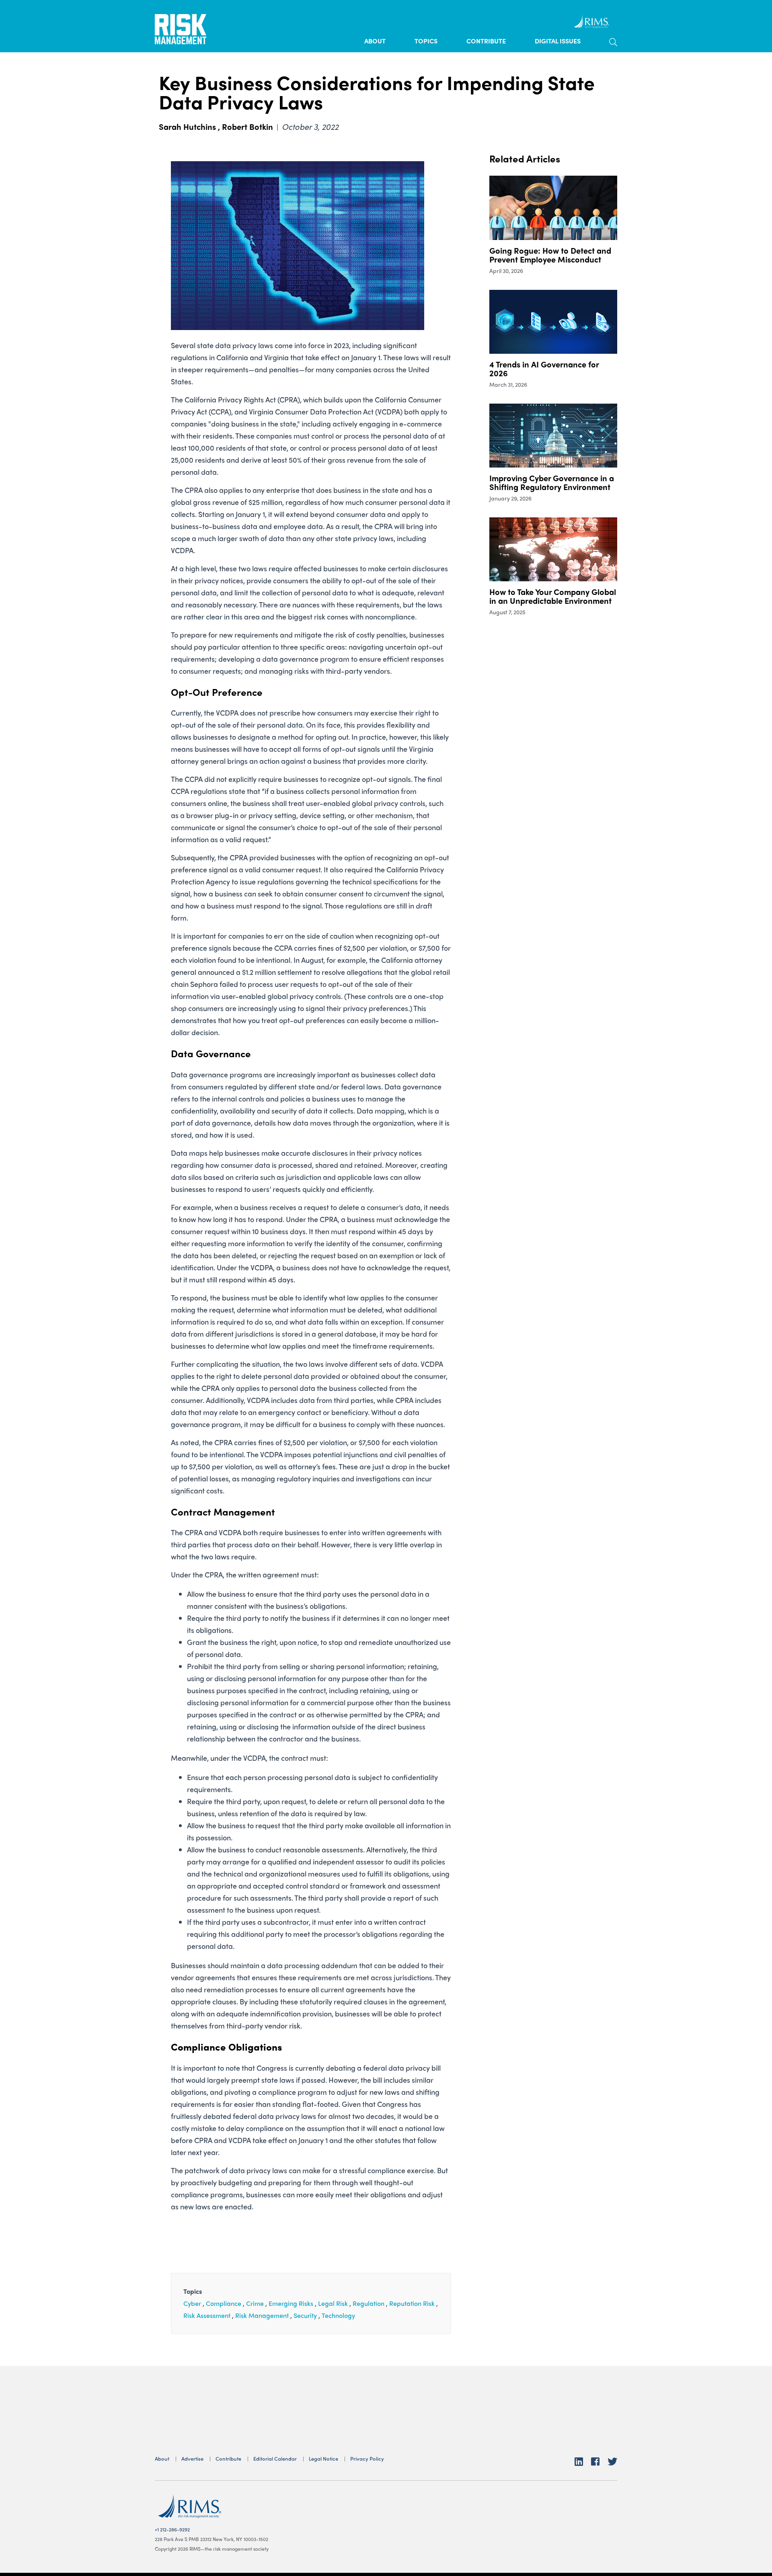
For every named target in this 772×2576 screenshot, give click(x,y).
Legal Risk (333, 2303)
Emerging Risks (291, 2303)
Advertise (192, 2458)
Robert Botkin (247, 126)
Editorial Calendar (275, 2458)
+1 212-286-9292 (172, 2529)
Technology (338, 2315)
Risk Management (262, 2315)
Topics (426, 41)
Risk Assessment (207, 2315)
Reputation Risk (412, 2303)
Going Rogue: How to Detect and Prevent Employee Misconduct (550, 255)
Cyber (192, 2303)
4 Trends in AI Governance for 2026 (544, 368)
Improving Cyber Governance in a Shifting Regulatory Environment (552, 482)
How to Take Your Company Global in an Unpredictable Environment (553, 596)
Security (305, 2315)
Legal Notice (323, 2458)
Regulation (369, 2303)
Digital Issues (558, 41)
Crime (255, 2303)
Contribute (486, 41)
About (375, 41)
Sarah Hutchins (187, 126)
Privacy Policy (367, 2458)
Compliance (224, 2303)
